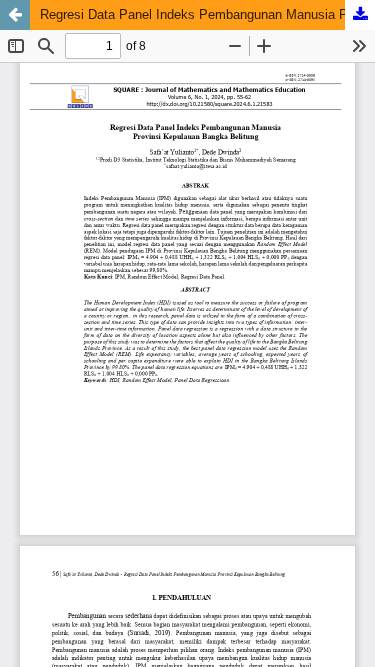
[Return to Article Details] (15, 15)
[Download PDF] (360, 15)
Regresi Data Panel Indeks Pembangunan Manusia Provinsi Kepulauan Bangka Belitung (207, 14)
